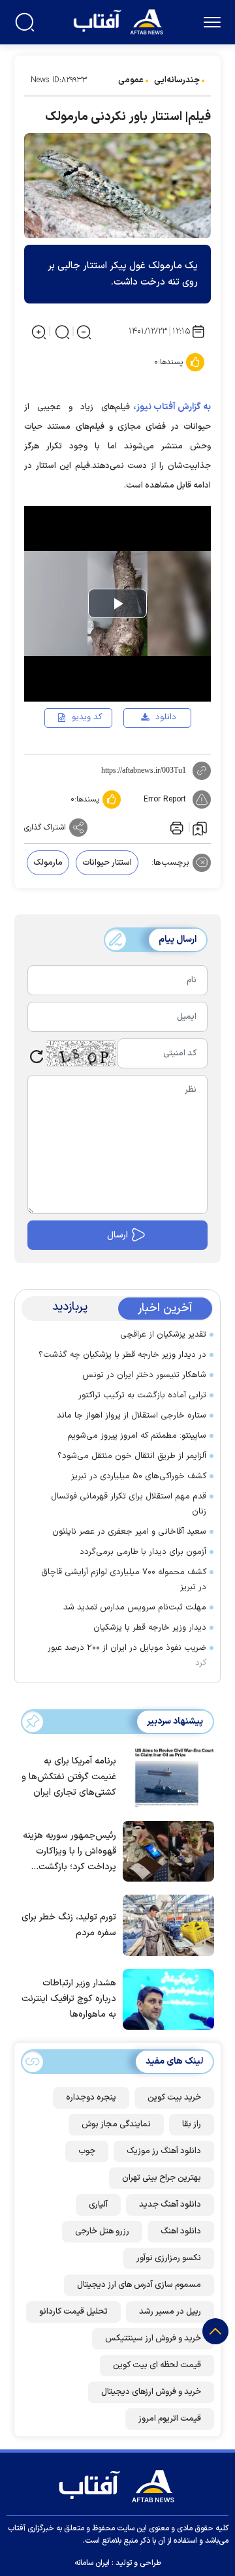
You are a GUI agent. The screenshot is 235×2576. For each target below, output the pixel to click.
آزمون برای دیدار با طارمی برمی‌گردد (143, 1552)
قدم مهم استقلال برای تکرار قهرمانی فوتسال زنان (129, 1504)
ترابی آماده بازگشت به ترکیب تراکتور (142, 1395)
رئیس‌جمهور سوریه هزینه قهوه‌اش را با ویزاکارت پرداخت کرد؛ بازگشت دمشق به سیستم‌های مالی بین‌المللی (70, 1852)
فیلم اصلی (145, 755)
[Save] (200, 828)
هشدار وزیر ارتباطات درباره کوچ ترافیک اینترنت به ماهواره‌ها (69, 1999)
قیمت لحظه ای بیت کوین (157, 2365)
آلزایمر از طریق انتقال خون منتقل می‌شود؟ (132, 1456)
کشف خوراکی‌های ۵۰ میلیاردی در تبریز (139, 1476)
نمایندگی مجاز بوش (116, 2124)
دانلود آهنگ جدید (170, 2205)
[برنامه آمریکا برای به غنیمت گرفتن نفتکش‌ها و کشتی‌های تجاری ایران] (165, 1777)
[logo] (120, 21)
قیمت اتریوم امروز (170, 2419)
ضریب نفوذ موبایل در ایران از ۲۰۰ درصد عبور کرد (127, 1655)
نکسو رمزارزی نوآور (169, 2258)
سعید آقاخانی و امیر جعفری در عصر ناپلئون (129, 1532)
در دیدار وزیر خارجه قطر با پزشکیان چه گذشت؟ (122, 1355)
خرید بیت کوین (174, 2098)
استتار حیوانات (107, 863)
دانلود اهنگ (181, 2231)
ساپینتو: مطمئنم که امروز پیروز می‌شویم (137, 1436)
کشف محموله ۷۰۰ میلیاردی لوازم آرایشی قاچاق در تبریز (124, 1580)
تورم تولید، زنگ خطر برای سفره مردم (69, 1925)
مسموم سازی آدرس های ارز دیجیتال (139, 2285)
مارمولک (48, 863)
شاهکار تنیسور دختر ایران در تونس (144, 1375)
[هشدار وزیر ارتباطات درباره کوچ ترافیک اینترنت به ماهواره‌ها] (165, 1998)
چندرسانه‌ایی (177, 80)
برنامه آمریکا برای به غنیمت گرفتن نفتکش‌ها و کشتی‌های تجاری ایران (69, 1777)
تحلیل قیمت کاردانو (73, 2312)
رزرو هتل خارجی (102, 2231)
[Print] (176, 828)
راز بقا (192, 2124)
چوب (87, 2151)
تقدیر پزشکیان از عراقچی (163, 1335)
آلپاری (98, 2205)
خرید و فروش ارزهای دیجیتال (151, 2392)
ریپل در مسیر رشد (170, 2312)
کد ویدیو (87, 717)
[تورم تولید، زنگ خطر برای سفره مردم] (165, 1924)
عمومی (131, 80)
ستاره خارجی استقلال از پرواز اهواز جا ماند (132, 1416)
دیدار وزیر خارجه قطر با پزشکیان (150, 1628)
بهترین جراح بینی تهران (162, 2178)
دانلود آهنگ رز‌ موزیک (164, 2151)
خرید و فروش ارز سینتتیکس (153, 2338)
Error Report (165, 799)
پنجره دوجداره (91, 2098)
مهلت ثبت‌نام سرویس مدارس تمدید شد (135, 1607)
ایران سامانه (92, 2563)
